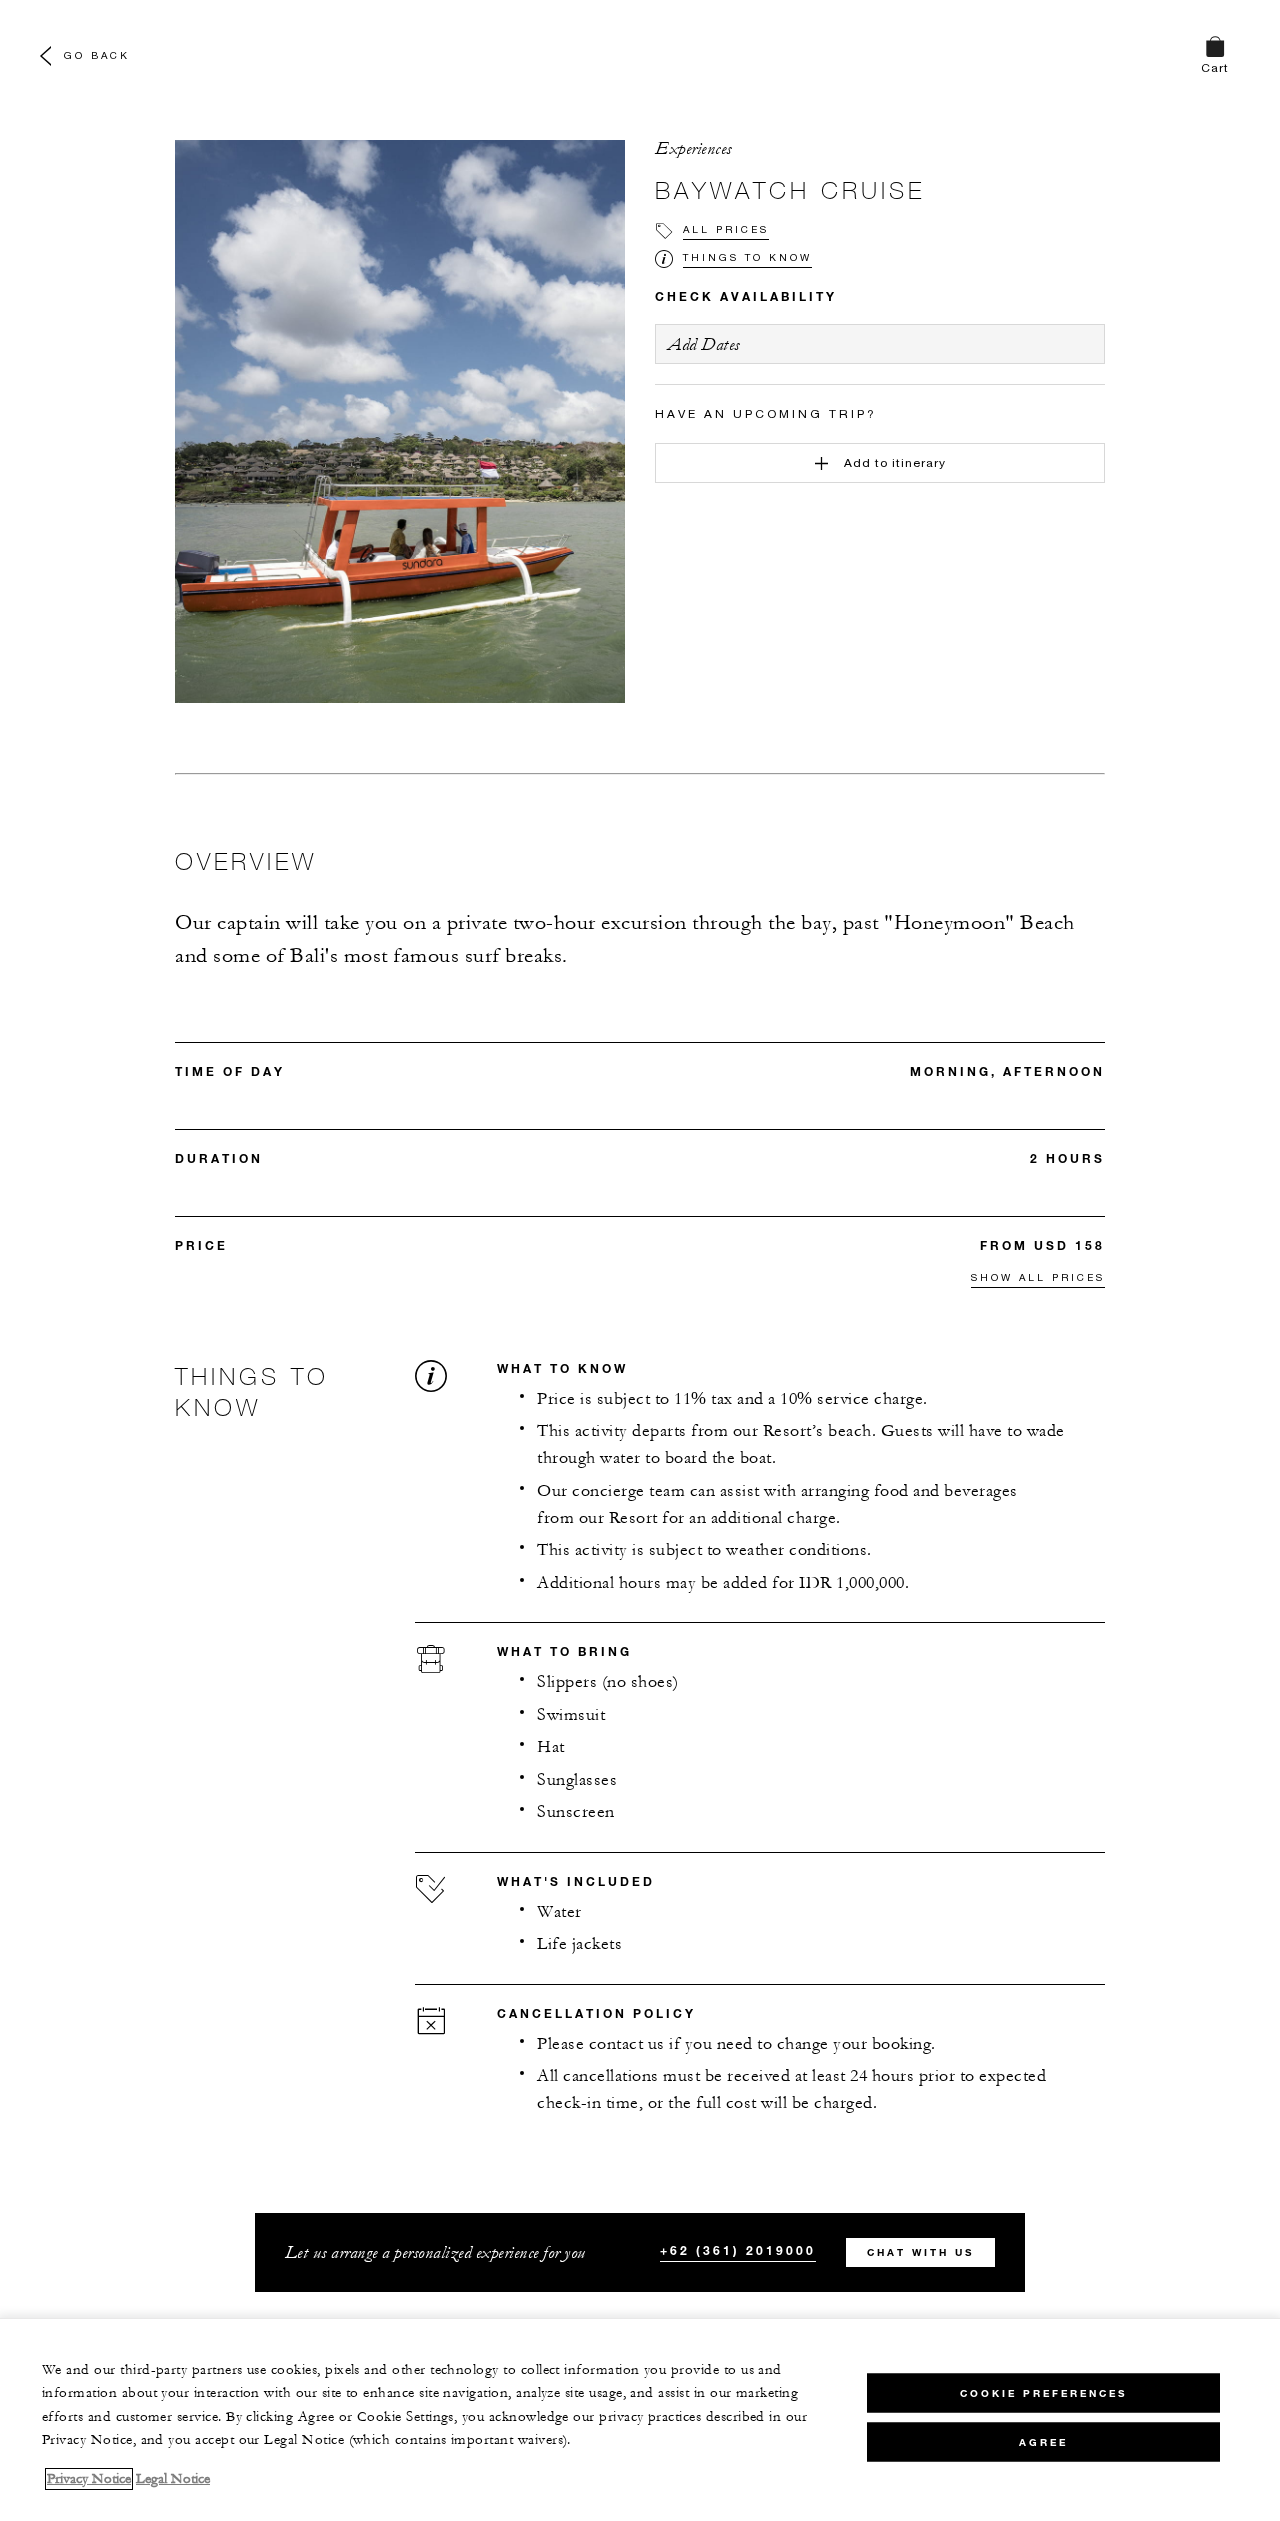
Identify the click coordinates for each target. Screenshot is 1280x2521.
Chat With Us (920, 2252)
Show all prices (1038, 1277)
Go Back (97, 55)
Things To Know (747, 257)
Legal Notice (173, 2479)
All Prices (726, 229)
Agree (1043, 2441)
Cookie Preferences (1043, 2392)
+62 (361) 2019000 (738, 2250)
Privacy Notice (89, 2479)
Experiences (693, 149)
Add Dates (704, 344)
